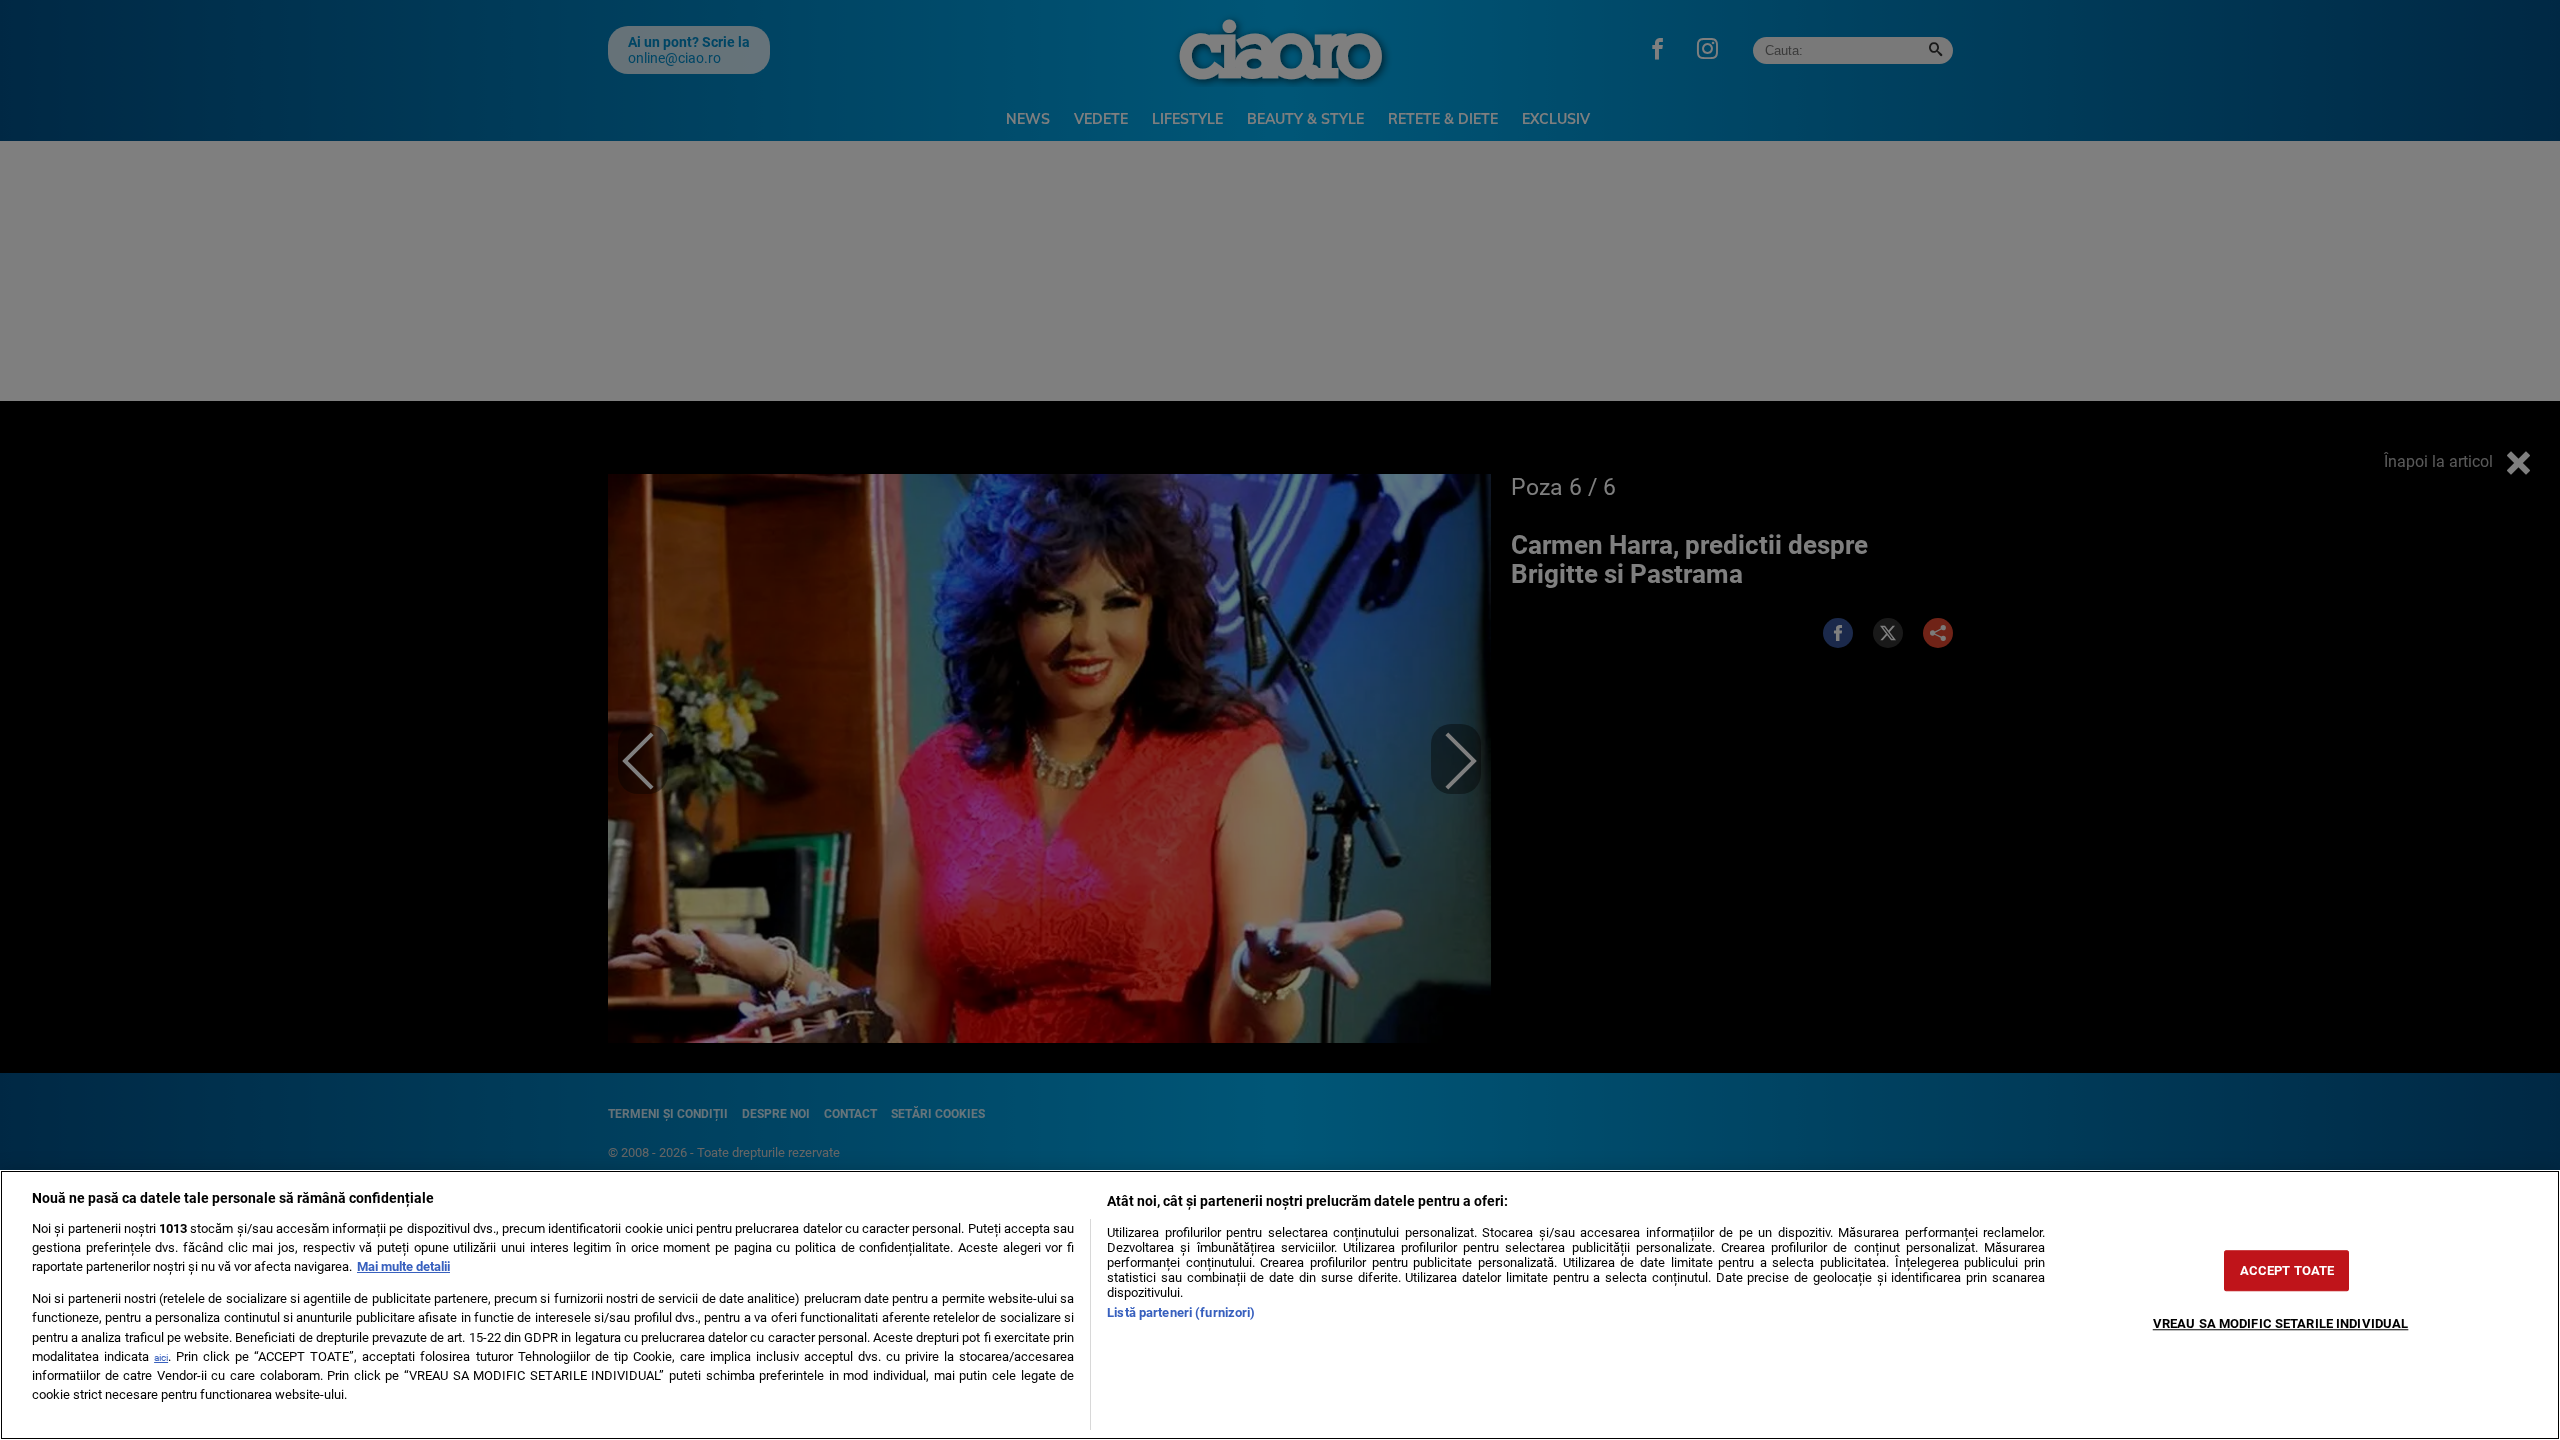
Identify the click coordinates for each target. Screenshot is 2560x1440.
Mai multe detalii (403, 1266)
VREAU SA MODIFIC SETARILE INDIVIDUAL (2281, 1323)
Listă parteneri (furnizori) (1181, 1312)
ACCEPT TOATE (2287, 1270)
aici (161, 1357)
